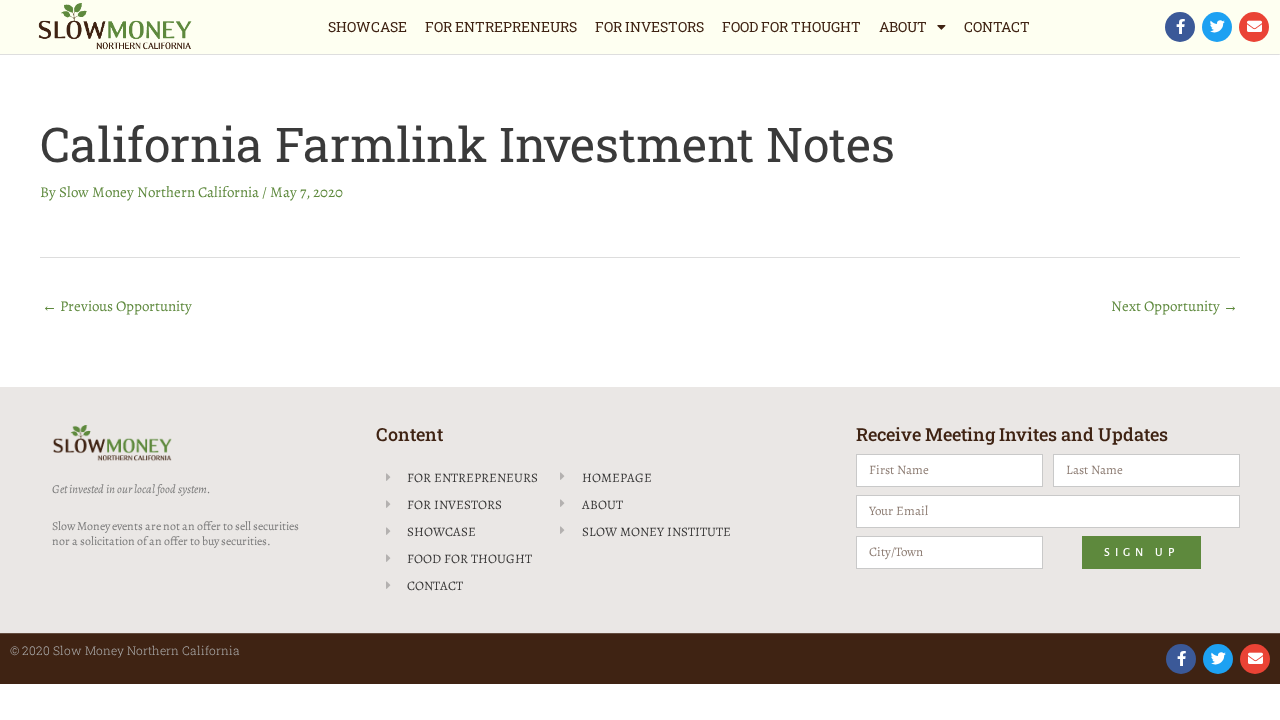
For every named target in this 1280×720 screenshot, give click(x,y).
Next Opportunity (1174, 306)
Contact (997, 26)
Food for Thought (791, 26)
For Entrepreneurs (501, 26)
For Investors (649, 26)
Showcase (367, 26)
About (903, 26)
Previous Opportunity (117, 306)
